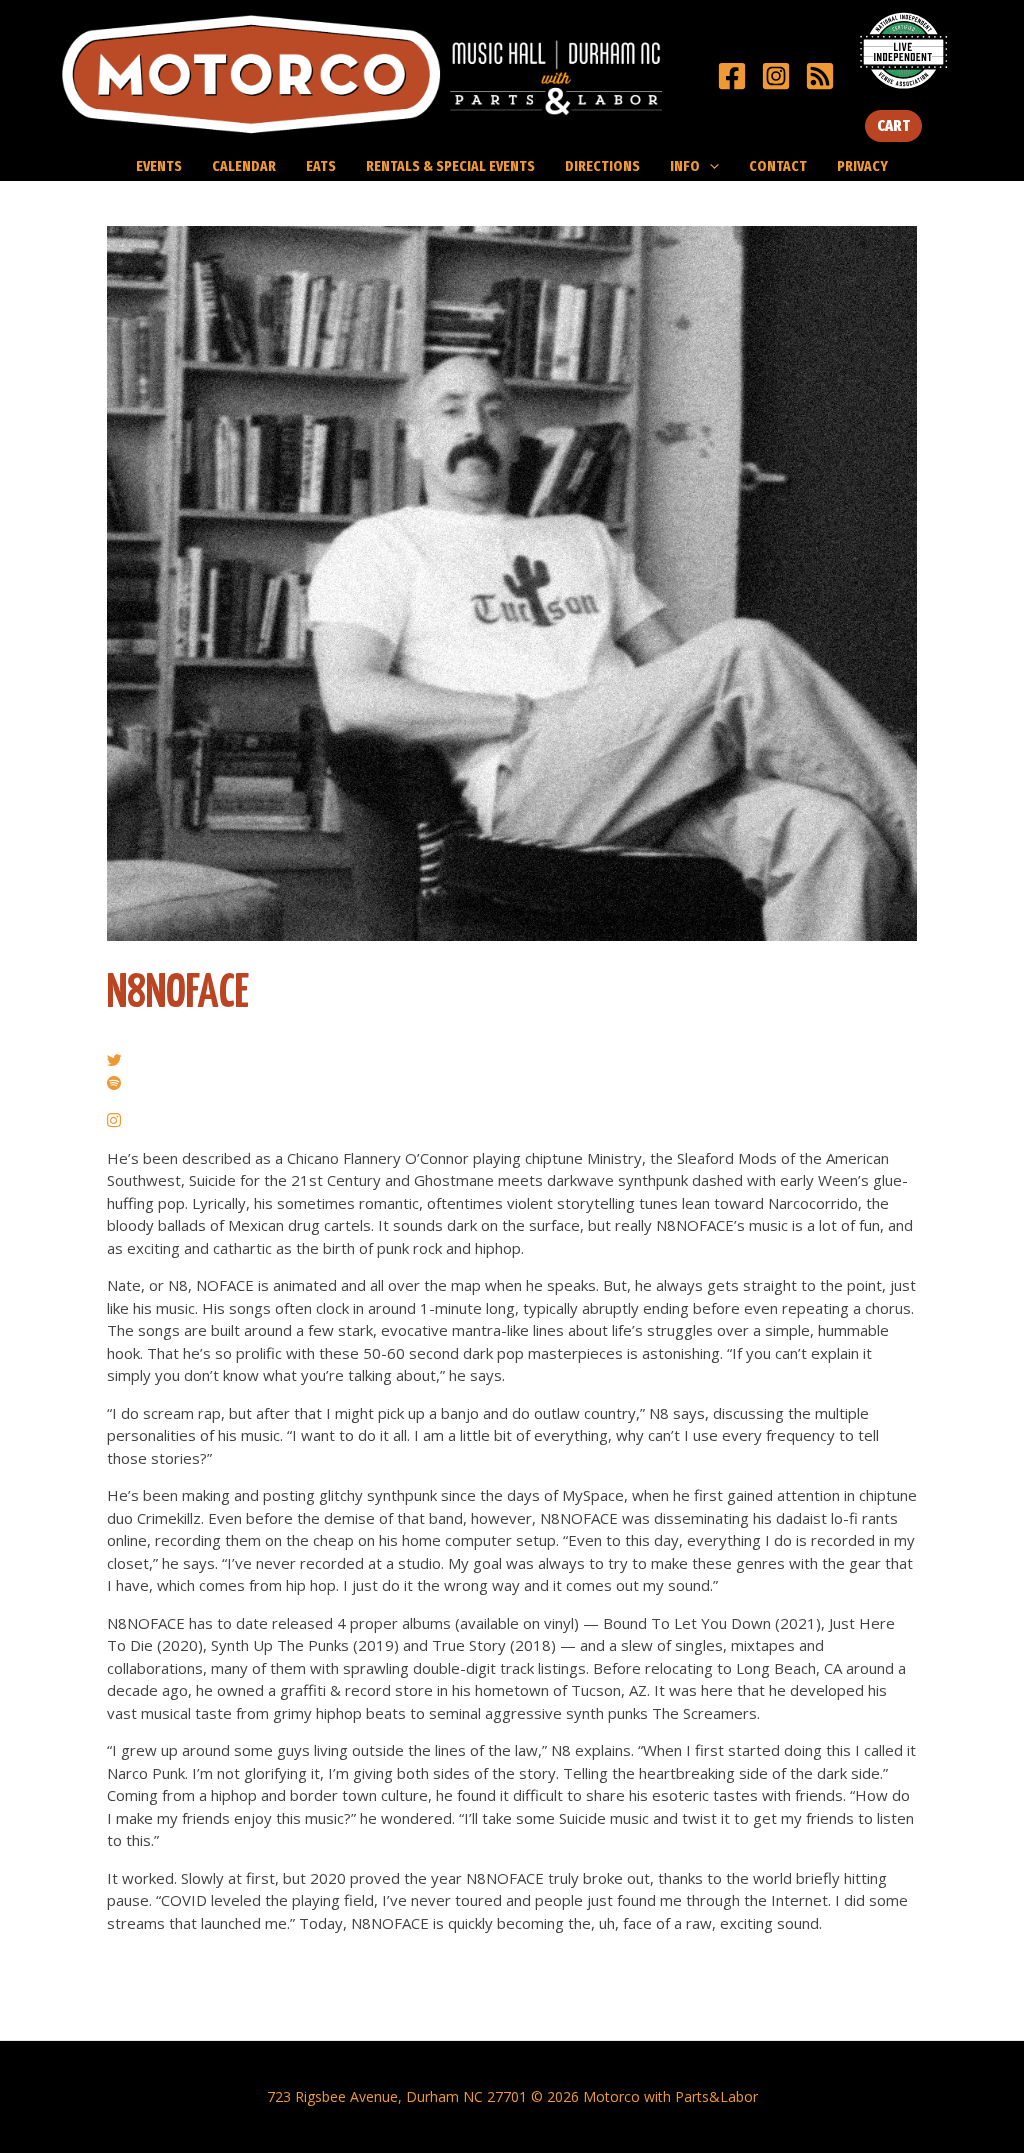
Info (685, 166)
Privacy (862, 166)
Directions (602, 166)
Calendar (244, 166)
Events (159, 166)
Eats (321, 166)
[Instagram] (776, 76)
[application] (709, 166)
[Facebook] (732, 76)
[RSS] (820, 76)
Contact (778, 166)
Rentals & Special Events (450, 166)
